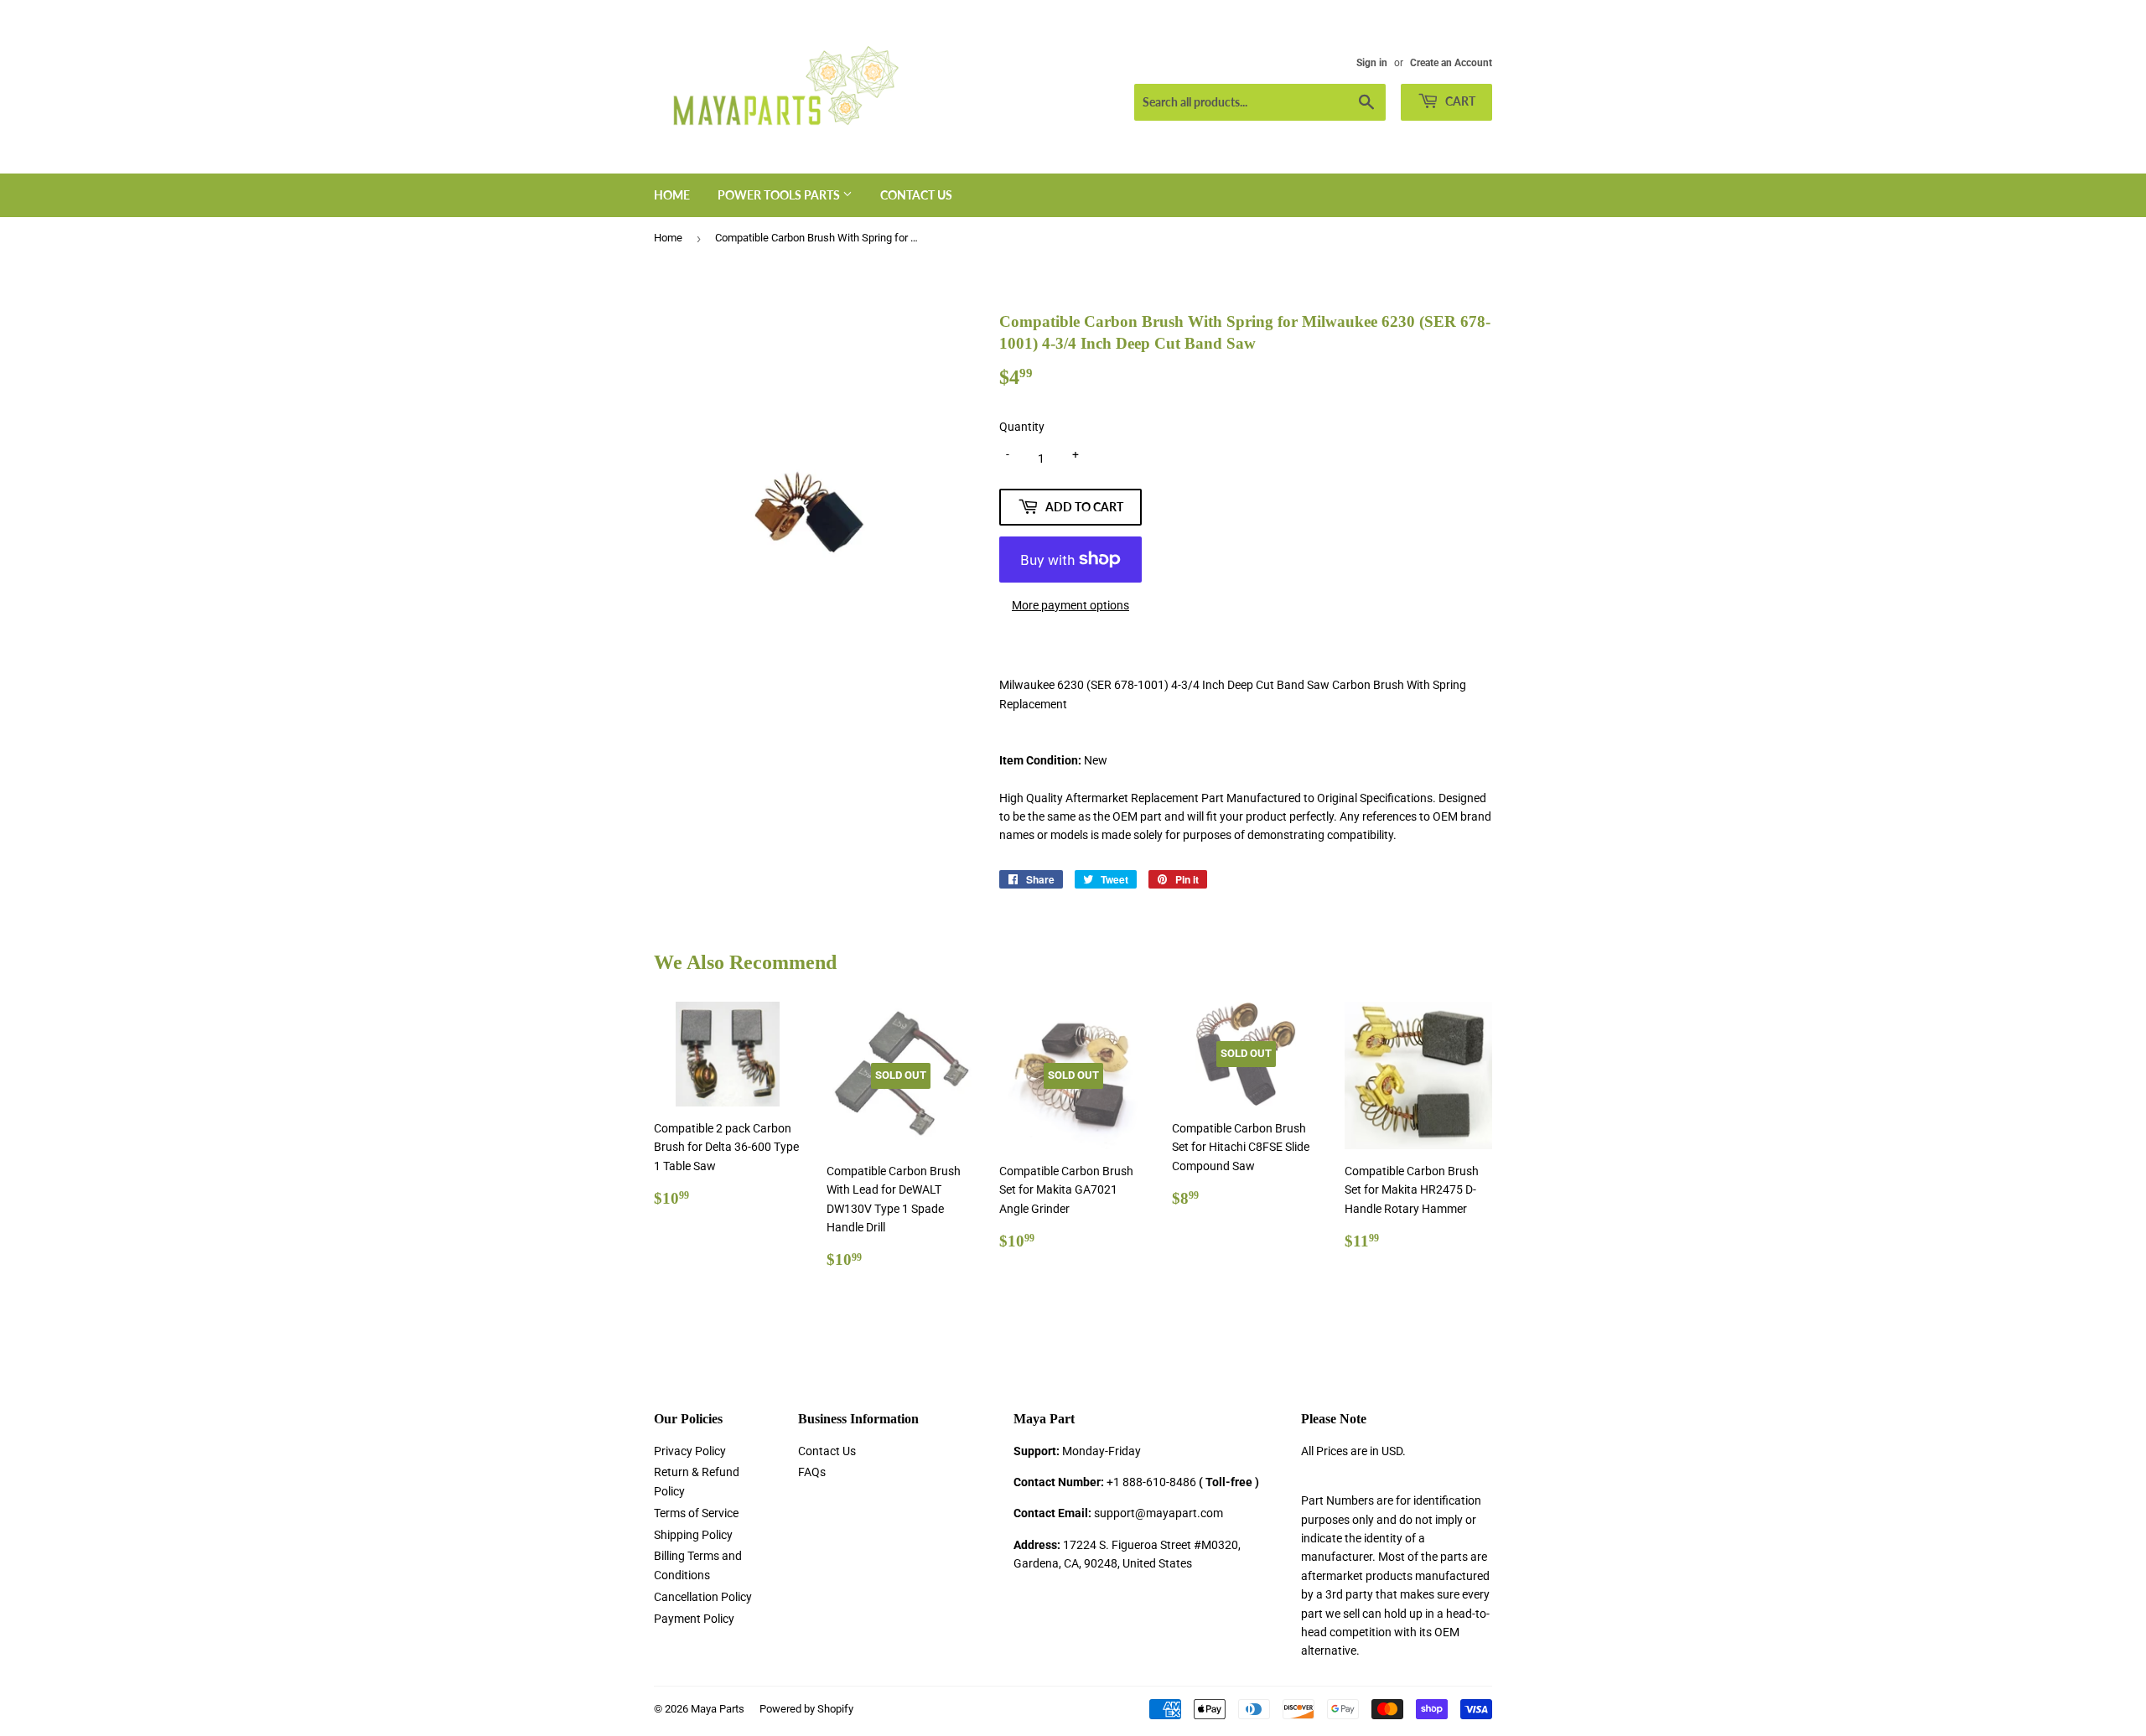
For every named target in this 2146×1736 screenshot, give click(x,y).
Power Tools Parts (780, 195)
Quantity (1022, 427)
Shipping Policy (693, 1535)
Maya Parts (718, 1709)
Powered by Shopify (806, 1709)
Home (672, 195)
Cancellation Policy (703, 1597)
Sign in (1372, 63)
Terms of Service (696, 1513)
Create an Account (1451, 63)
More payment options (1070, 605)
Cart (1459, 101)
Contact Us (916, 195)
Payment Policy (694, 1619)
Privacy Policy (690, 1451)
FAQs (812, 1472)
